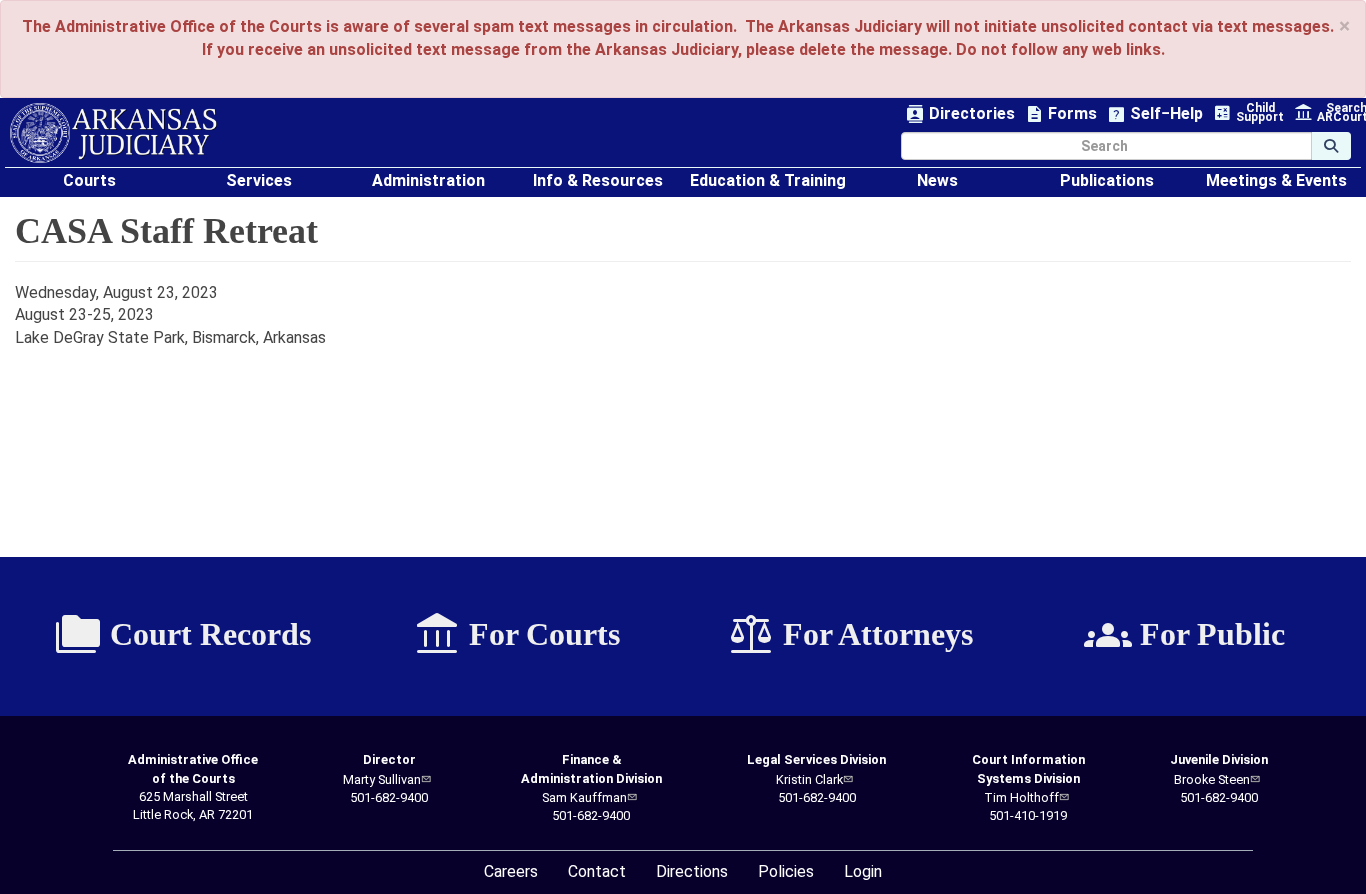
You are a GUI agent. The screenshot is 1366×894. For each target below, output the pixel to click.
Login (863, 871)
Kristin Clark (809, 779)
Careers (511, 871)
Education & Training (768, 180)
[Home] (113, 133)
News (937, 180)
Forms (1061, 114)
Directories (960, 114)
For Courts (516, 635)
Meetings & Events (1276, 180)
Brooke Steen (1212, 779)
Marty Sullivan (382, 779)
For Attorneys (850, 635)
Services (259, 180)
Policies (786, 871)
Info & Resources (598, 180)
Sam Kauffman (584, 797)
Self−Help (1155, 114)
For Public (1184, 635)
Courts (89, 180)
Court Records (182, 635)
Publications (1107, 180)
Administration (428, 180)
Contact (597, 871)
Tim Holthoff (1021, 797)
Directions (692, 871)
